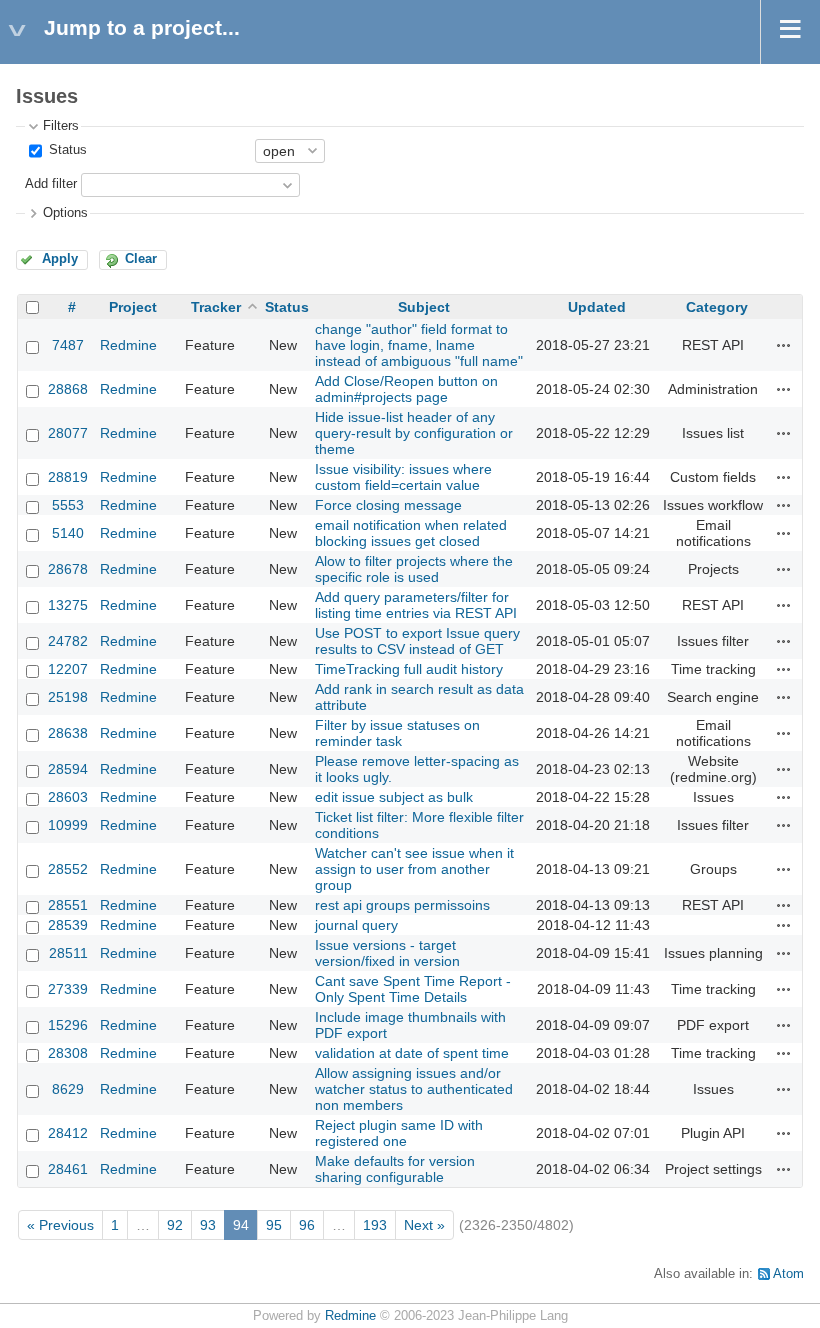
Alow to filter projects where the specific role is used (414, 569)
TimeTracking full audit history (409, 669)
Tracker (216, 307)
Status (66, 150)
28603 (68, 797)
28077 (68, 433)
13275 (68, 605)
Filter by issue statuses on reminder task (397, 733)
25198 (68, 697)
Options (65, 213)
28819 (68, 477)
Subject (424, 307)
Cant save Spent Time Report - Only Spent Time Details (413, 989)
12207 (68, 669)
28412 (68, 1133)
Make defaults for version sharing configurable (395, 1169)
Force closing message (388, 505)
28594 (68, 769)
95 (274, 1225)
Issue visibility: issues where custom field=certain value (403, 477)
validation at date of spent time (412, 1053)
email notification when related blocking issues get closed (411, 533)
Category (717, 307)
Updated (597, 307)
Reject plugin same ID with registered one (399, 1133)
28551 (68, 905)
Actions (784, 345)
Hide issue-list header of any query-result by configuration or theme (414, 433)
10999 (68, 825)
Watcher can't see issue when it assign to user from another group (414, 869)
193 (375, 1225)
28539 (68, 925)
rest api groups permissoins (402, 905)
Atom (788, 1274)
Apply (60, 259)
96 (307, 1225)
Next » (424, 1225)
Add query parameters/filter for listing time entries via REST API (416, 605)
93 (208, 1225)
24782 (68, 641)
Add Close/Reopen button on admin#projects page (406, 389)
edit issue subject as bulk (394, 797)
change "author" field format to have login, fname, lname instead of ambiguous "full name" (419, 345)
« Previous (60, 1225)
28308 (68, 1053)
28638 (68, 733)
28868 (68, 389)
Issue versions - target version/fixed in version (387, 953)
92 (175, 1225)
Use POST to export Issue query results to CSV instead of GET (417, 641)
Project (133, 307)
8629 (68, 1089)
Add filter (51, 184)
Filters (61, 126)
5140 (68, 533)
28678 (68, 569)
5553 (68, 505)
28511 (68, 953)
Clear (141, 259)
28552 (68, 869)
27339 (68, 989)
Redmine (128, 345)
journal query (356, 925)
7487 (68, 345)
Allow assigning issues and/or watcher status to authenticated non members (414, 1089)
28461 (68, 1169)
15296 (68, 1025)
